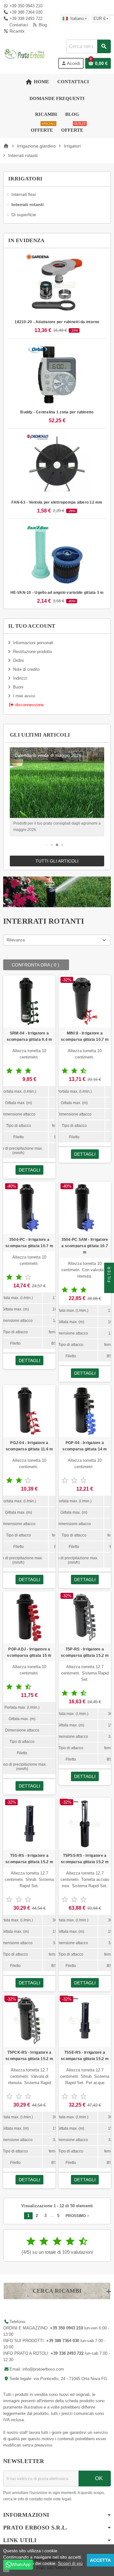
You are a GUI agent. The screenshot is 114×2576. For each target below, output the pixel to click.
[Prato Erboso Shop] (25, 54)
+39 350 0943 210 (26, 6)
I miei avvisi (24, 696)
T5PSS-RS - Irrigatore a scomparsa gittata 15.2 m (85, 1859)
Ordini (18, 660)
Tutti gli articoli (57, 861)
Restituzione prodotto (32, 652)
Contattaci (18, 25)
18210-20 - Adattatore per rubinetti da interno (57, 322)
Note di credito (26, 669)
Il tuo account (32, 626)
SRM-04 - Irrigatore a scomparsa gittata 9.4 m (29, 1036)
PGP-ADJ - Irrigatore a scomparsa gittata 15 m (29, 1652)
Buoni (18, 687)
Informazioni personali (33, 643)
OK (98, 2478)
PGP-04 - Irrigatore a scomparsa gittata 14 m (85, 1446)
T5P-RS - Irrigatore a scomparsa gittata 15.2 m (85, 1652)
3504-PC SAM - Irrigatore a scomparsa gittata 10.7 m (85, 1246)
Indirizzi (20, 678)
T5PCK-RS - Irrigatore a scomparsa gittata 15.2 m (29, 2056)
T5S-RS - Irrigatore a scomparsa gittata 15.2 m (29, 1859)
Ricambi (16, 31)
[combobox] (88, 46)
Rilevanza (16, 940)
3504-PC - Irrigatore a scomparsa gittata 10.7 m (29, 1243)
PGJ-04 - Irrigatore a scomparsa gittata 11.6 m (29, 1446)
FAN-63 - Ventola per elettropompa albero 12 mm (57, 502)
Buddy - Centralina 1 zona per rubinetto (57, 412)
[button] (47, 845)
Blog (42, 25)
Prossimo (78, 2216)
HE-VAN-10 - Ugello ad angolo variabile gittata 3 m (57, 593)
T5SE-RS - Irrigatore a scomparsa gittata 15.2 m (85, 2056)
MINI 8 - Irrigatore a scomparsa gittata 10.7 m (85, 1036)
